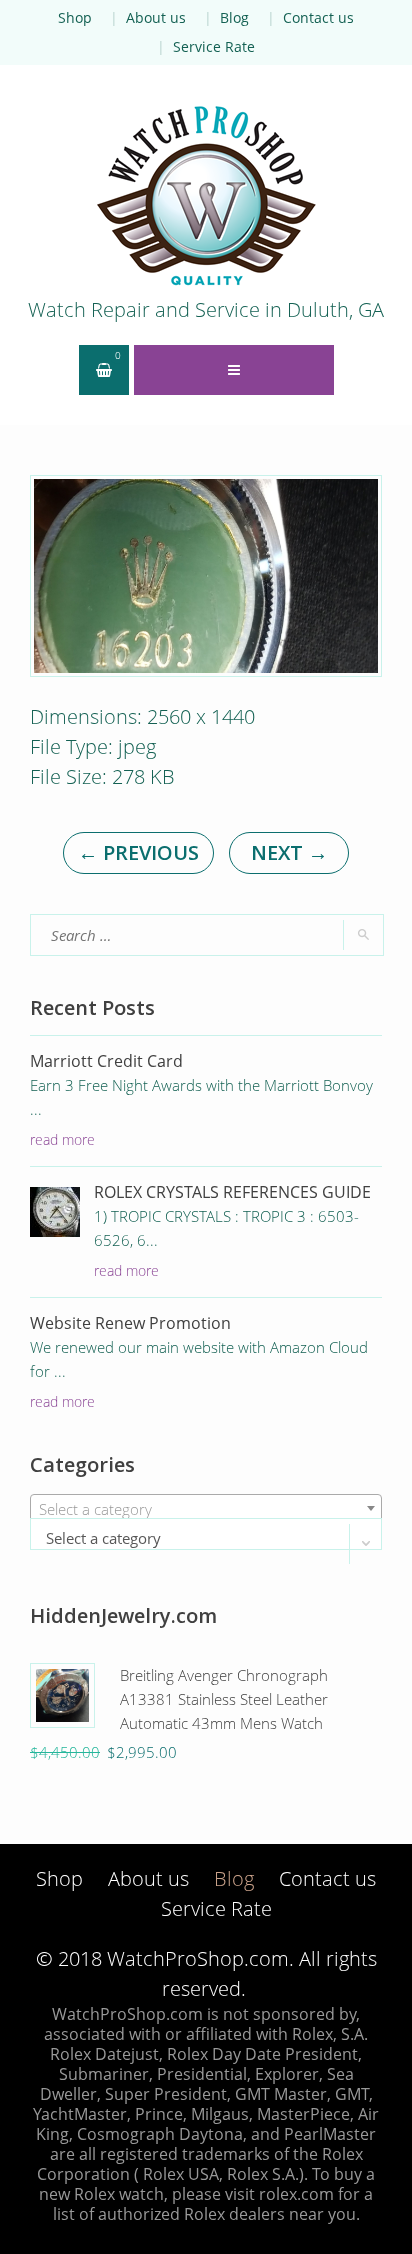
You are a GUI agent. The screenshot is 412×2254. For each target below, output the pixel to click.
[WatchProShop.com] (206, 195)
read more (62, 1139)
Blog (234, 17)
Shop (75, 17)
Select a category (103, 1538)
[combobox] (206, 1508)
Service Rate (214, 46)
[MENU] (234, 370)
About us (156, 17)
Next (289, 852)
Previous (138, 852)
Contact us (318, 17)
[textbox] (206, 1509)
